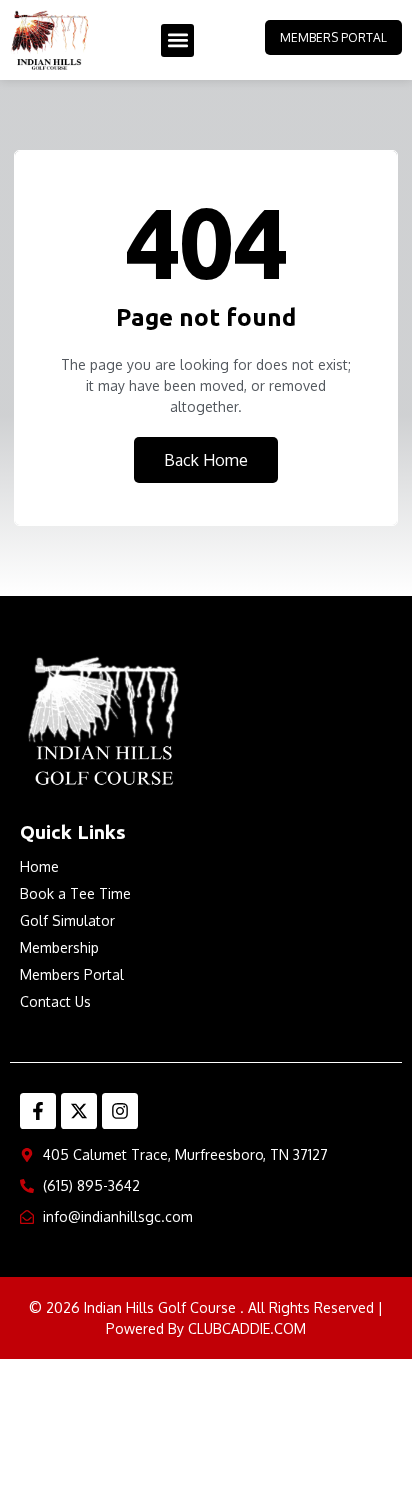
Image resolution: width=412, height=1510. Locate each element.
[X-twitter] (79, 1111)
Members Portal (333, 37)
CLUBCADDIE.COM (247, 1328)
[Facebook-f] (38, 1111)
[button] (177, 40)
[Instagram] (120, 1111)
